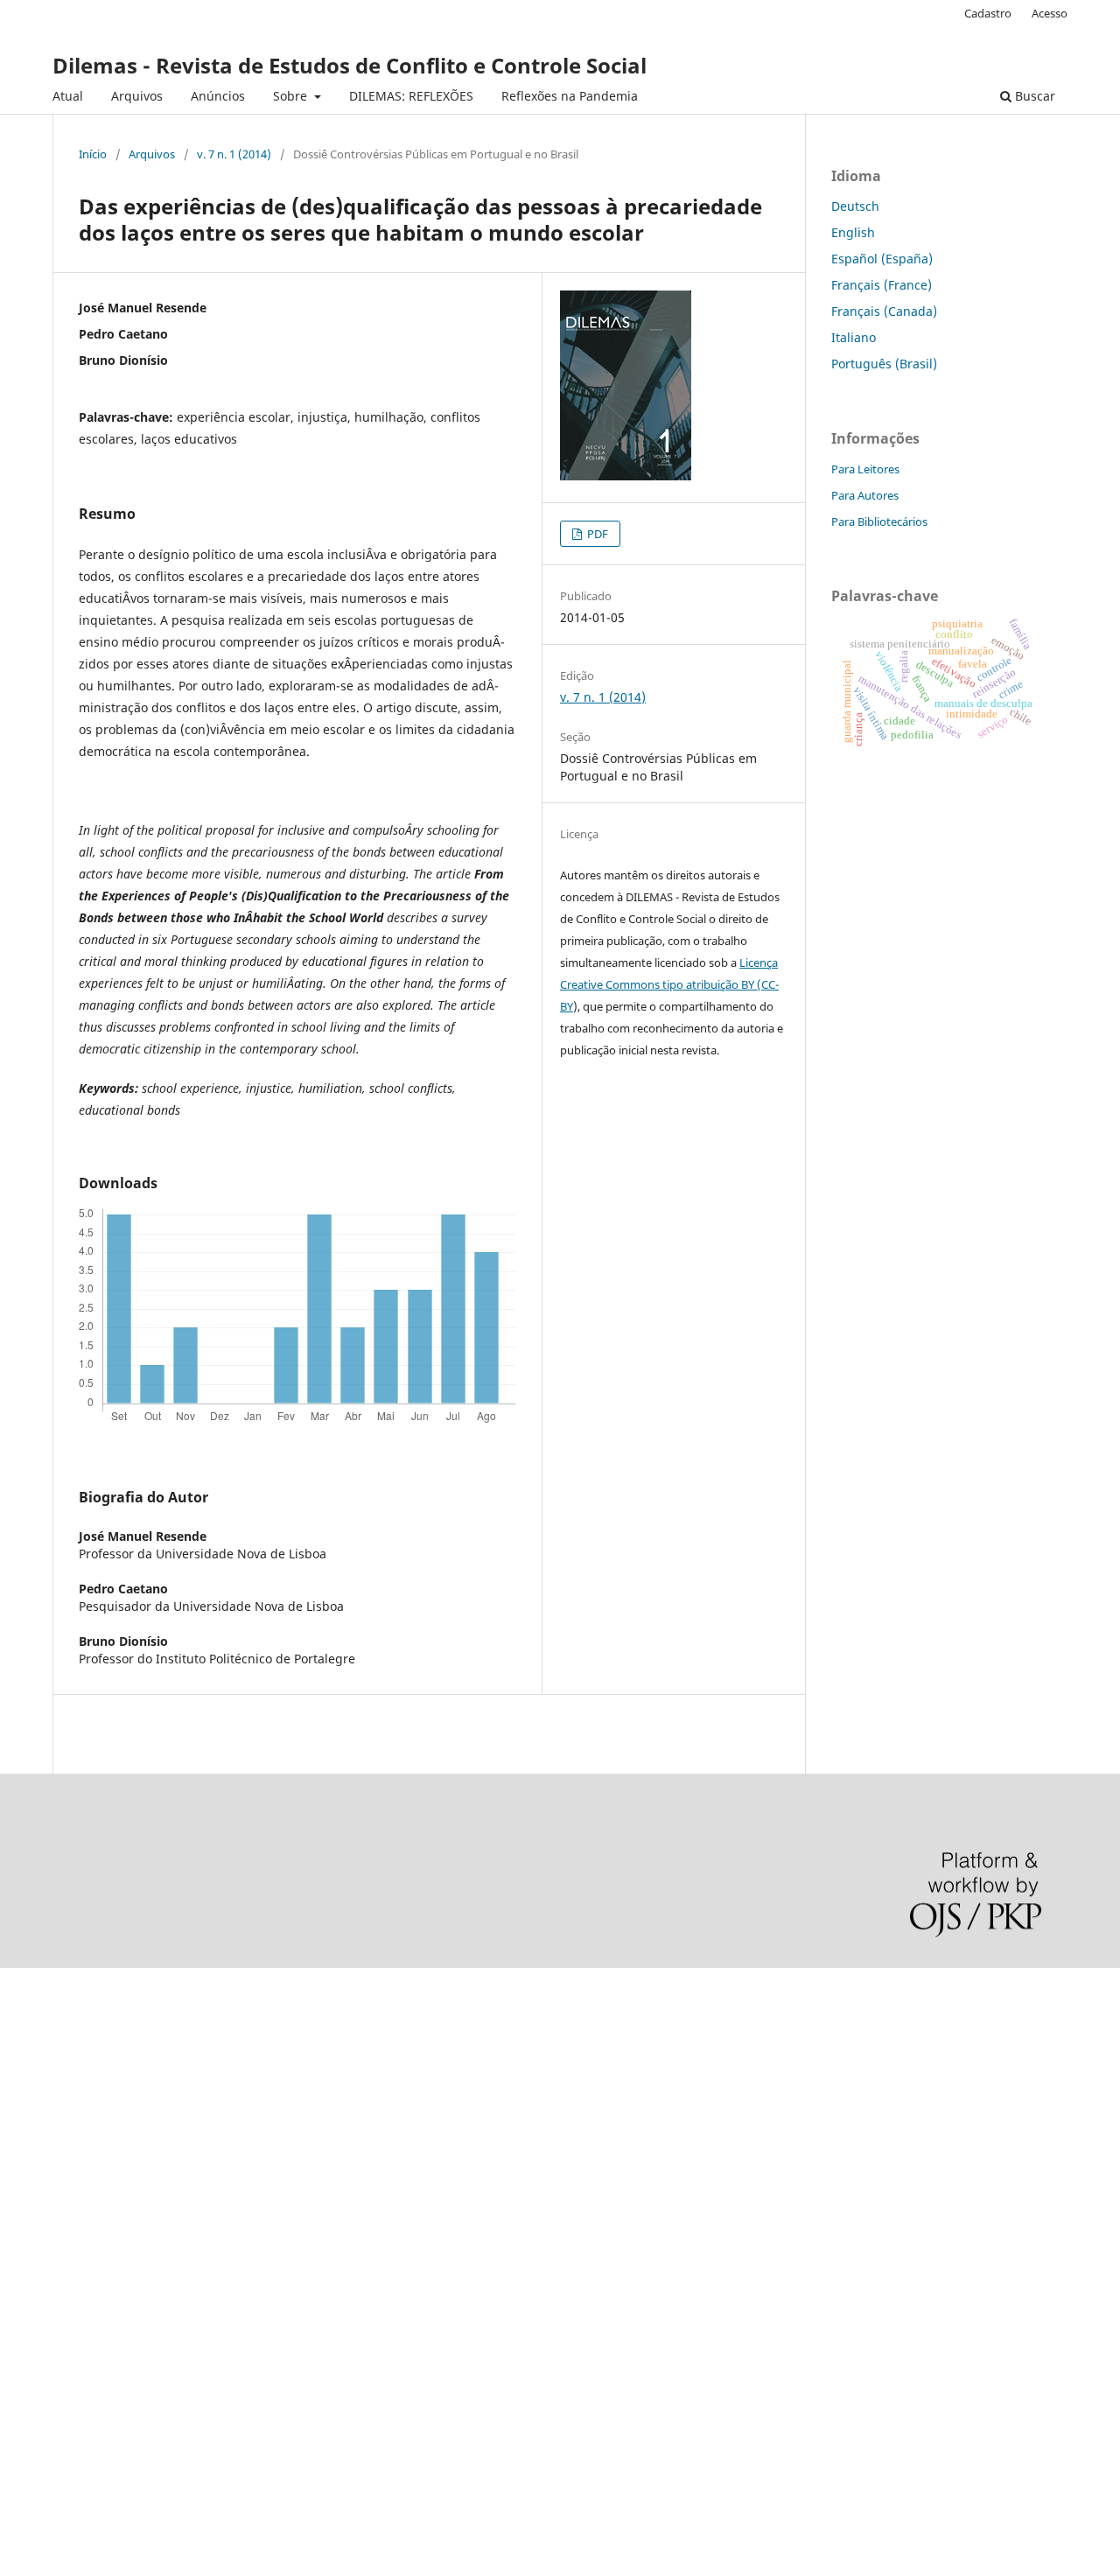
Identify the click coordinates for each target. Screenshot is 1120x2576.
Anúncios (218, 96)
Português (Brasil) (884, 364)
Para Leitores (865, 469)
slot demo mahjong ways (73, 1988)
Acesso (1050, 13)
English (853, 232)
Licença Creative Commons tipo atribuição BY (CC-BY (669, 984)
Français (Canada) (884, 311)
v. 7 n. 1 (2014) (234, 154)
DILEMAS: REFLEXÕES (411, 96)
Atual (68, 96)
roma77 (22, 2317)
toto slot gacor (42, 2376)
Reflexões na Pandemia (570, 96)
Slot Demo (30, 2226)
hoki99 (19, 2436)
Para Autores (865, 495)
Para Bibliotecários (879, 521)
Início (93, 154)
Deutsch (855, 206)
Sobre (292, 96)
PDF (596, 534)
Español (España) (882, 259)
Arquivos (137, 96)
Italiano (854, 337)
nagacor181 (35, 2287)
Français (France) (882, 285)
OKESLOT (27, 2048)
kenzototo (28, 2078)
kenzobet (27, 2018)
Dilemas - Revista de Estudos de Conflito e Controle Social (350, 65)
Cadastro (988, 13)
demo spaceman (49, 2406)
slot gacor (29, 2137)
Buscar (1033, 96)
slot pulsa (28, 2257)
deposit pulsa (40, 2167)
